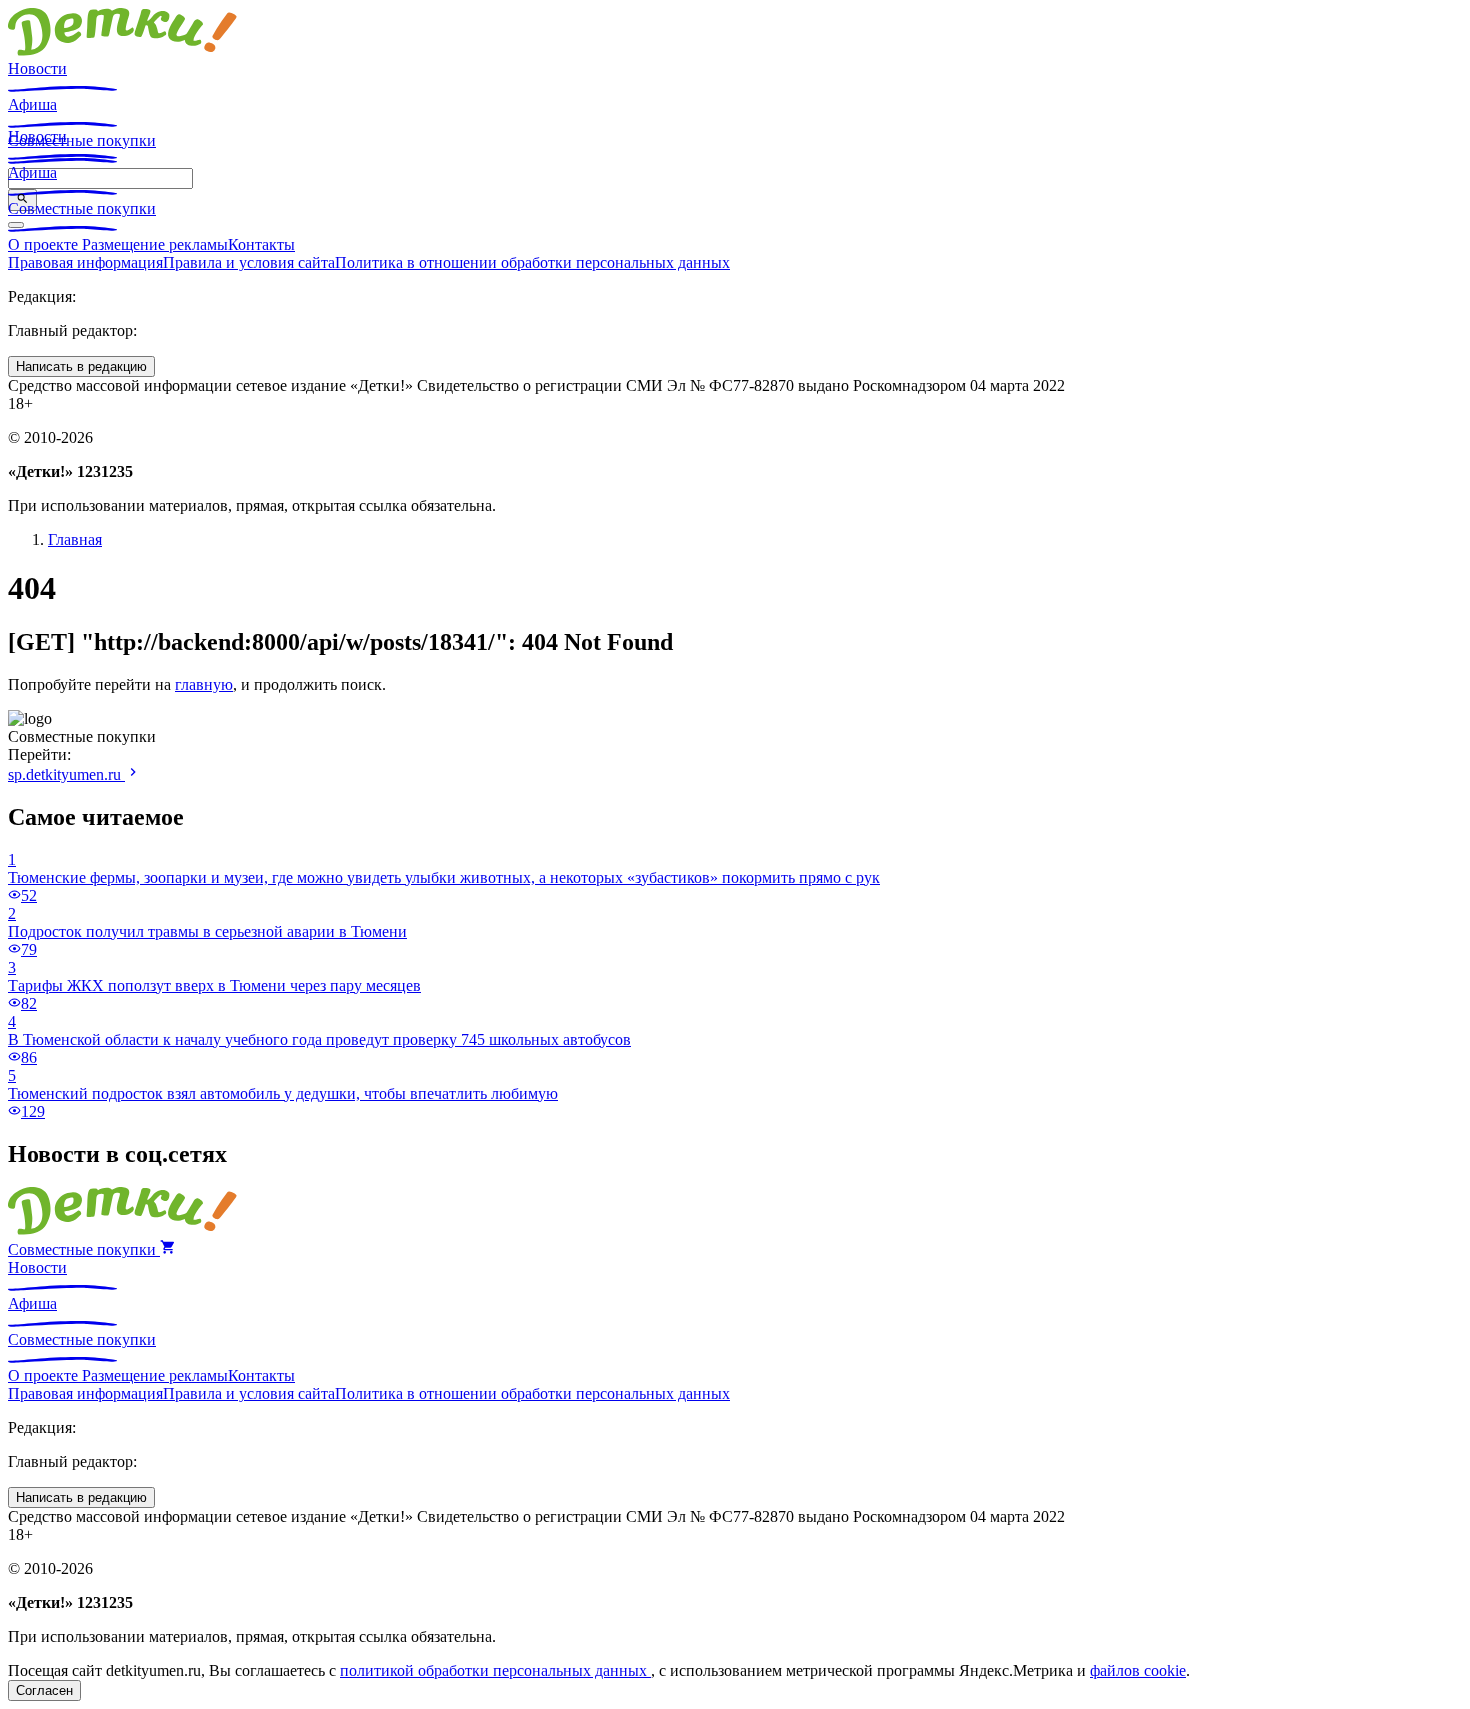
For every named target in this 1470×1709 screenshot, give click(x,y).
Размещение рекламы (155, 244)
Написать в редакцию (81, 366)
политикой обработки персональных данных (495, 1670)
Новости (37, 68)
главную (204, 684)
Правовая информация (85, 262)
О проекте (45, 244)
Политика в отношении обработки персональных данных (532, 262)
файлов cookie (1138, 1670)
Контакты (261, 244)
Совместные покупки (82, 208)
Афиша (32, 104)
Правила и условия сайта (249, 262)
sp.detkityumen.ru (66, 774)
